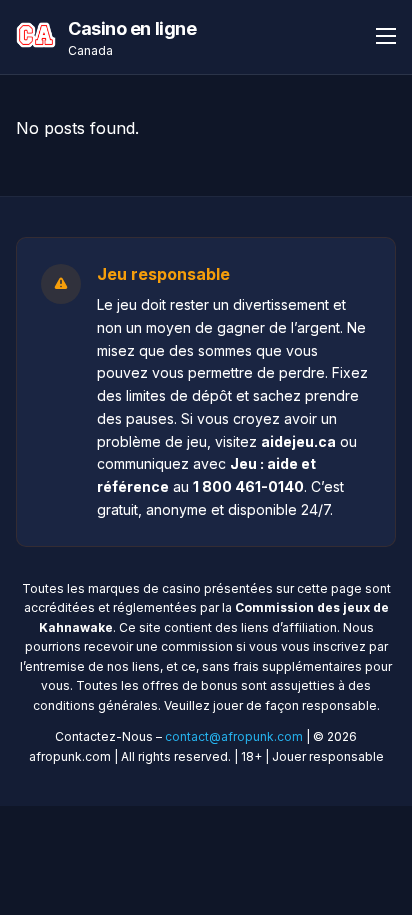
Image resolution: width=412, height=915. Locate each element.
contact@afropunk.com (234, 736)
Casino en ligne (132, 28)
